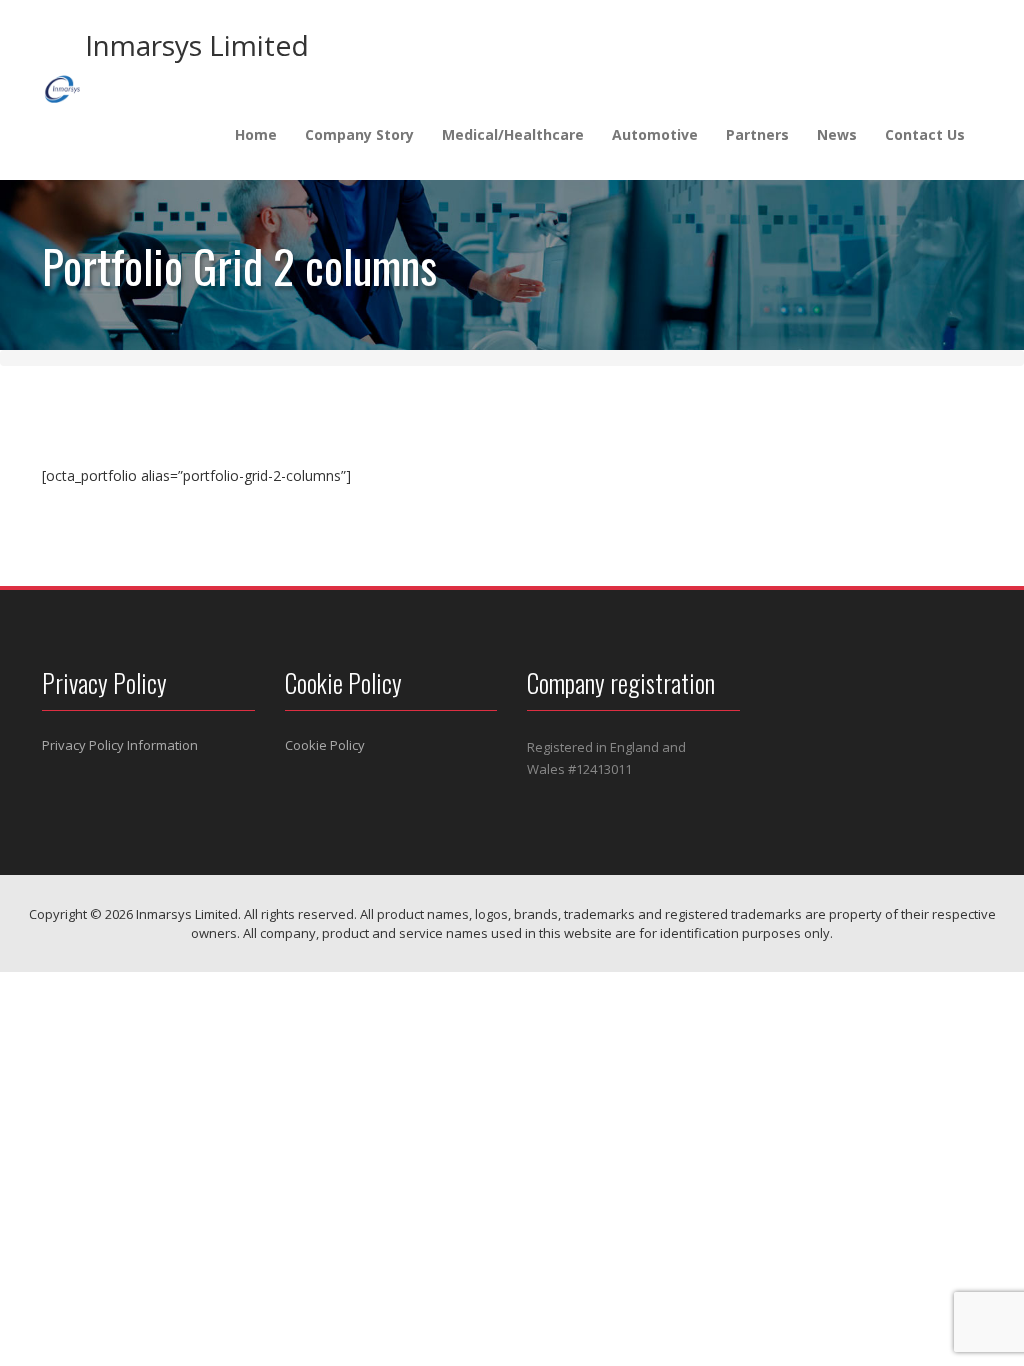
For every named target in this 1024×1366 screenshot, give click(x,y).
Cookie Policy (325, 745)
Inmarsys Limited (197, 45)
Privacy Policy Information (120, 745)
